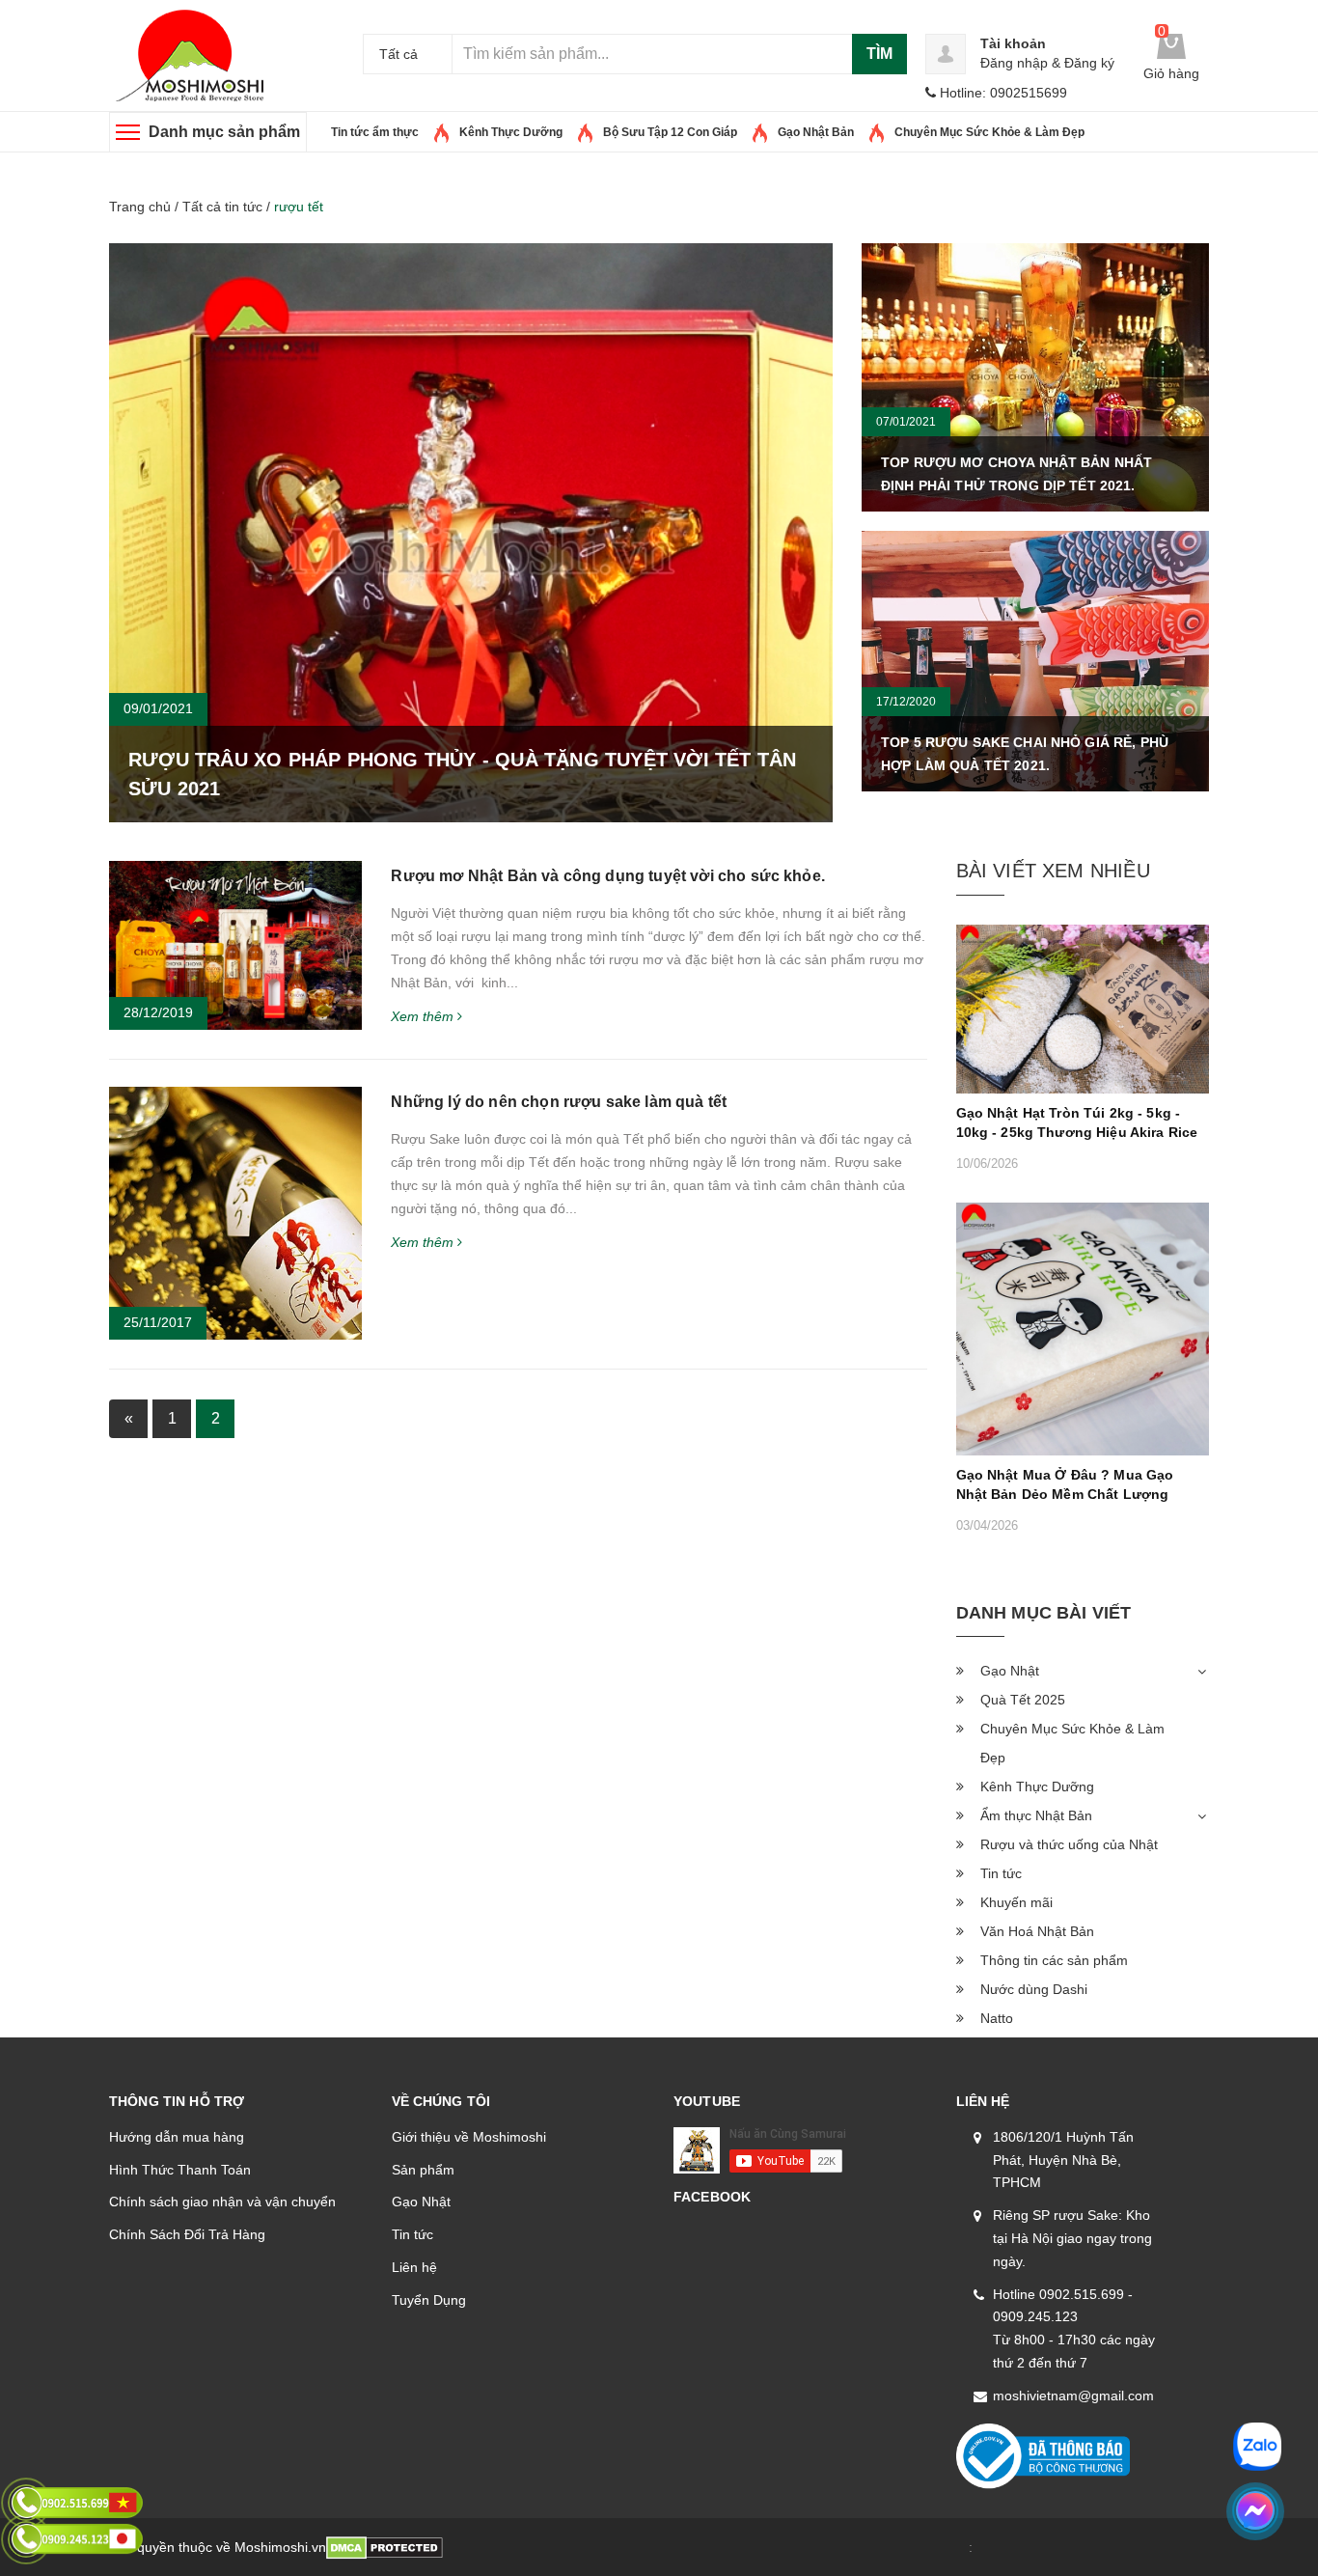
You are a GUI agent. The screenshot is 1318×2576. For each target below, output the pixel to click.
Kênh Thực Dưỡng (511, 132)
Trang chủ (140, 207)
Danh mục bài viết (1044, 1613)
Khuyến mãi (1016, 1902)
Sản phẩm (423, 2170)
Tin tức (1001, 1873)
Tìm (879, 54)
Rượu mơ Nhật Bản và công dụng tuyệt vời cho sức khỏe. (607, 876)
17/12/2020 (906, 702)
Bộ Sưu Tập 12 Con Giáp (670, 132)
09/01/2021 (158, 708)
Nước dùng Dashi (1034, 1989)
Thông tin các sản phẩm (1054, 1960)
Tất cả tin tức (222, 207)
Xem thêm (424, 1016)
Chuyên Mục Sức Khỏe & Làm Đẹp (989, 132)
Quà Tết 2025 (1023, 1700)
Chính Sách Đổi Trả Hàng (187, 2234)
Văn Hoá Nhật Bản (1037, 1931)
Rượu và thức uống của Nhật (1069, 1844)
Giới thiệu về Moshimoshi (469, 2137)
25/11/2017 (158, 1322)
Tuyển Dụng (429, 2300)
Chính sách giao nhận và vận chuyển (222, 2202)
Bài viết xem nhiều (1053, 871)
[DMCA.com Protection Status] (384, 2547)
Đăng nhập (1014, 63)
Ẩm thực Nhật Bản (1036, 1815)
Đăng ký (1089, 63)
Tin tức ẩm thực (375, 132)
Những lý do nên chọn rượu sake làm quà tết (559, 1102)
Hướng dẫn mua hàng (177, 2137)
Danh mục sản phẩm (224, 132)
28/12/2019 (158, 1012)
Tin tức (412, 2234)
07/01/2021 (906, 422)
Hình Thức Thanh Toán (180, 2170)
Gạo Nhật (1010, 1671)
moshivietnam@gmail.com (1073, 2396)
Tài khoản (1013, 43)
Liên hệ (414, 2267)
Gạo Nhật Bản (816, 132)
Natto (997, 2018)
